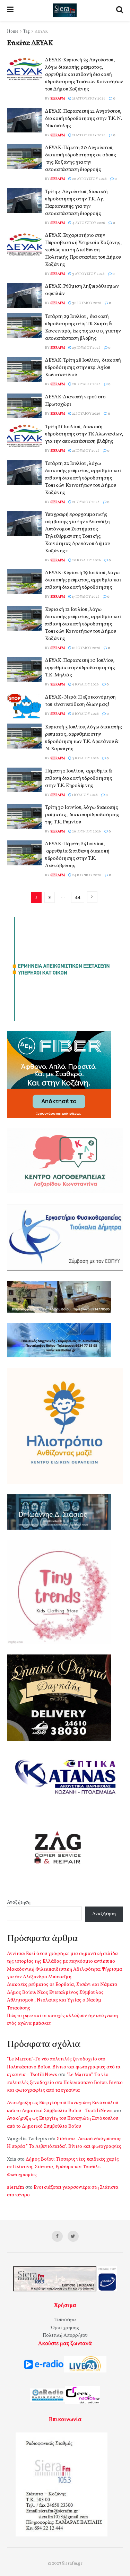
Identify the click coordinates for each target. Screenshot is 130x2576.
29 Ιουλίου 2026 (86, 348)
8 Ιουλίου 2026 (85, 714)
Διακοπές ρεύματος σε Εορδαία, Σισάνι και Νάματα (62, 1985)
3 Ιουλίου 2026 (85, 758)
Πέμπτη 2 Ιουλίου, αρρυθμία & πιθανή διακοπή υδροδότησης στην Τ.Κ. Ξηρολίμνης (79, 779)
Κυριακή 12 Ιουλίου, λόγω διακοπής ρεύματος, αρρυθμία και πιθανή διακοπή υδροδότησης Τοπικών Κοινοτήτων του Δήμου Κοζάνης (83, 624)
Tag (27, 32)
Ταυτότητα (65, 2320)
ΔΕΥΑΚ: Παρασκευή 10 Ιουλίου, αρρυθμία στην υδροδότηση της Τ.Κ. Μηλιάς (80, 668)
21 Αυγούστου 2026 (88, 98)
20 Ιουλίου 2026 (86, 560)
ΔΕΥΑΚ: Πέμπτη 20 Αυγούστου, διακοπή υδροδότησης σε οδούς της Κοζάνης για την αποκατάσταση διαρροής (81, 159)
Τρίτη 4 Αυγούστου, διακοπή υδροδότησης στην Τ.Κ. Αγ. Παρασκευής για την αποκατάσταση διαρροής (76, 203)
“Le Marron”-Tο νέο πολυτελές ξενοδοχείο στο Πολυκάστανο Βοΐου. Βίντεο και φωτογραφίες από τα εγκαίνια (65, 2083)
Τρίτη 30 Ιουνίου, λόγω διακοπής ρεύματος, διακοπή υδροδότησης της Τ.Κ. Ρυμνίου (82, 815)
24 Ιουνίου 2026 (86, 875)
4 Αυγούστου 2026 (88, 223)
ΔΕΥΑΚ (41, 32)
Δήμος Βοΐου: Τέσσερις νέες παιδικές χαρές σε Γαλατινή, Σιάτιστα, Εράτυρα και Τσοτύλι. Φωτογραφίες (63, 2167)
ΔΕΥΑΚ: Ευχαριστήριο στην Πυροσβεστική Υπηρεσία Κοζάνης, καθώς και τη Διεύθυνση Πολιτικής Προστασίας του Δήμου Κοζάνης (83, 250)
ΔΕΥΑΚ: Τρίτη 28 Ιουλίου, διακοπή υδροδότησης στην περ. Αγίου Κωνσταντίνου (83, 368)
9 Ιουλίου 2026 (85, 684)
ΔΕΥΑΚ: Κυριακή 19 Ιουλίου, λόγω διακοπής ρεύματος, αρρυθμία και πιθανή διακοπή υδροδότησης (83, 580)
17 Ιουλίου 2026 (85, 597)
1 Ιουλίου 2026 (85, 795)
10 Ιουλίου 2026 (86, 648)
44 (78, 897)
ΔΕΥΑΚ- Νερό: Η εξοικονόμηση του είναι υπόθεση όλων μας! (80, 701)
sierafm (58, 98)
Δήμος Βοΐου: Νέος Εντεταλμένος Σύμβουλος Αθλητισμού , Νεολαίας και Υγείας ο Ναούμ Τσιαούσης (55, 2000)
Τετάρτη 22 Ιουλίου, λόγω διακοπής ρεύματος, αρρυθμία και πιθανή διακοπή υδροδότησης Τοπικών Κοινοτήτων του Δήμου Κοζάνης (83, 478)
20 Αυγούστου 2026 (89, 179)
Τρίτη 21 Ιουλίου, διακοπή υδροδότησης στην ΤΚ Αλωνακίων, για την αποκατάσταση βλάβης (84, 434)
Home (13, 32)
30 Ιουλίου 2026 (86, 303)
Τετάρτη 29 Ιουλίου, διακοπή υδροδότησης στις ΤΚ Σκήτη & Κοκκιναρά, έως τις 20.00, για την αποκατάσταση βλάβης (83, 328)
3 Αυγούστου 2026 (88, 274)
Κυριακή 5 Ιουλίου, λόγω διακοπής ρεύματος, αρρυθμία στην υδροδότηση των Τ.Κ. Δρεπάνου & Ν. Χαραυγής (83, 738)
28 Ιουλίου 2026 (86, 384)
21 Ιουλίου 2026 (85, 451)
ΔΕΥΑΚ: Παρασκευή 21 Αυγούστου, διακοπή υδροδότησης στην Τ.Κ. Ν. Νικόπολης (83, 119)
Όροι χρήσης (65, 2328)
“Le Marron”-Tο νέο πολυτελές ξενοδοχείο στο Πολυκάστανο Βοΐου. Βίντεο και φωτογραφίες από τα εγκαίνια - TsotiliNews (64, 2067)
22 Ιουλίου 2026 (86, 414)
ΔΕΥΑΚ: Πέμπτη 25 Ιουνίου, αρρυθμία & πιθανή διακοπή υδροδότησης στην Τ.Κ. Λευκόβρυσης (77, 855)
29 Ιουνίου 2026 (86, 831)
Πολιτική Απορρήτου (65, 2336)
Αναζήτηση (19, 1903)
